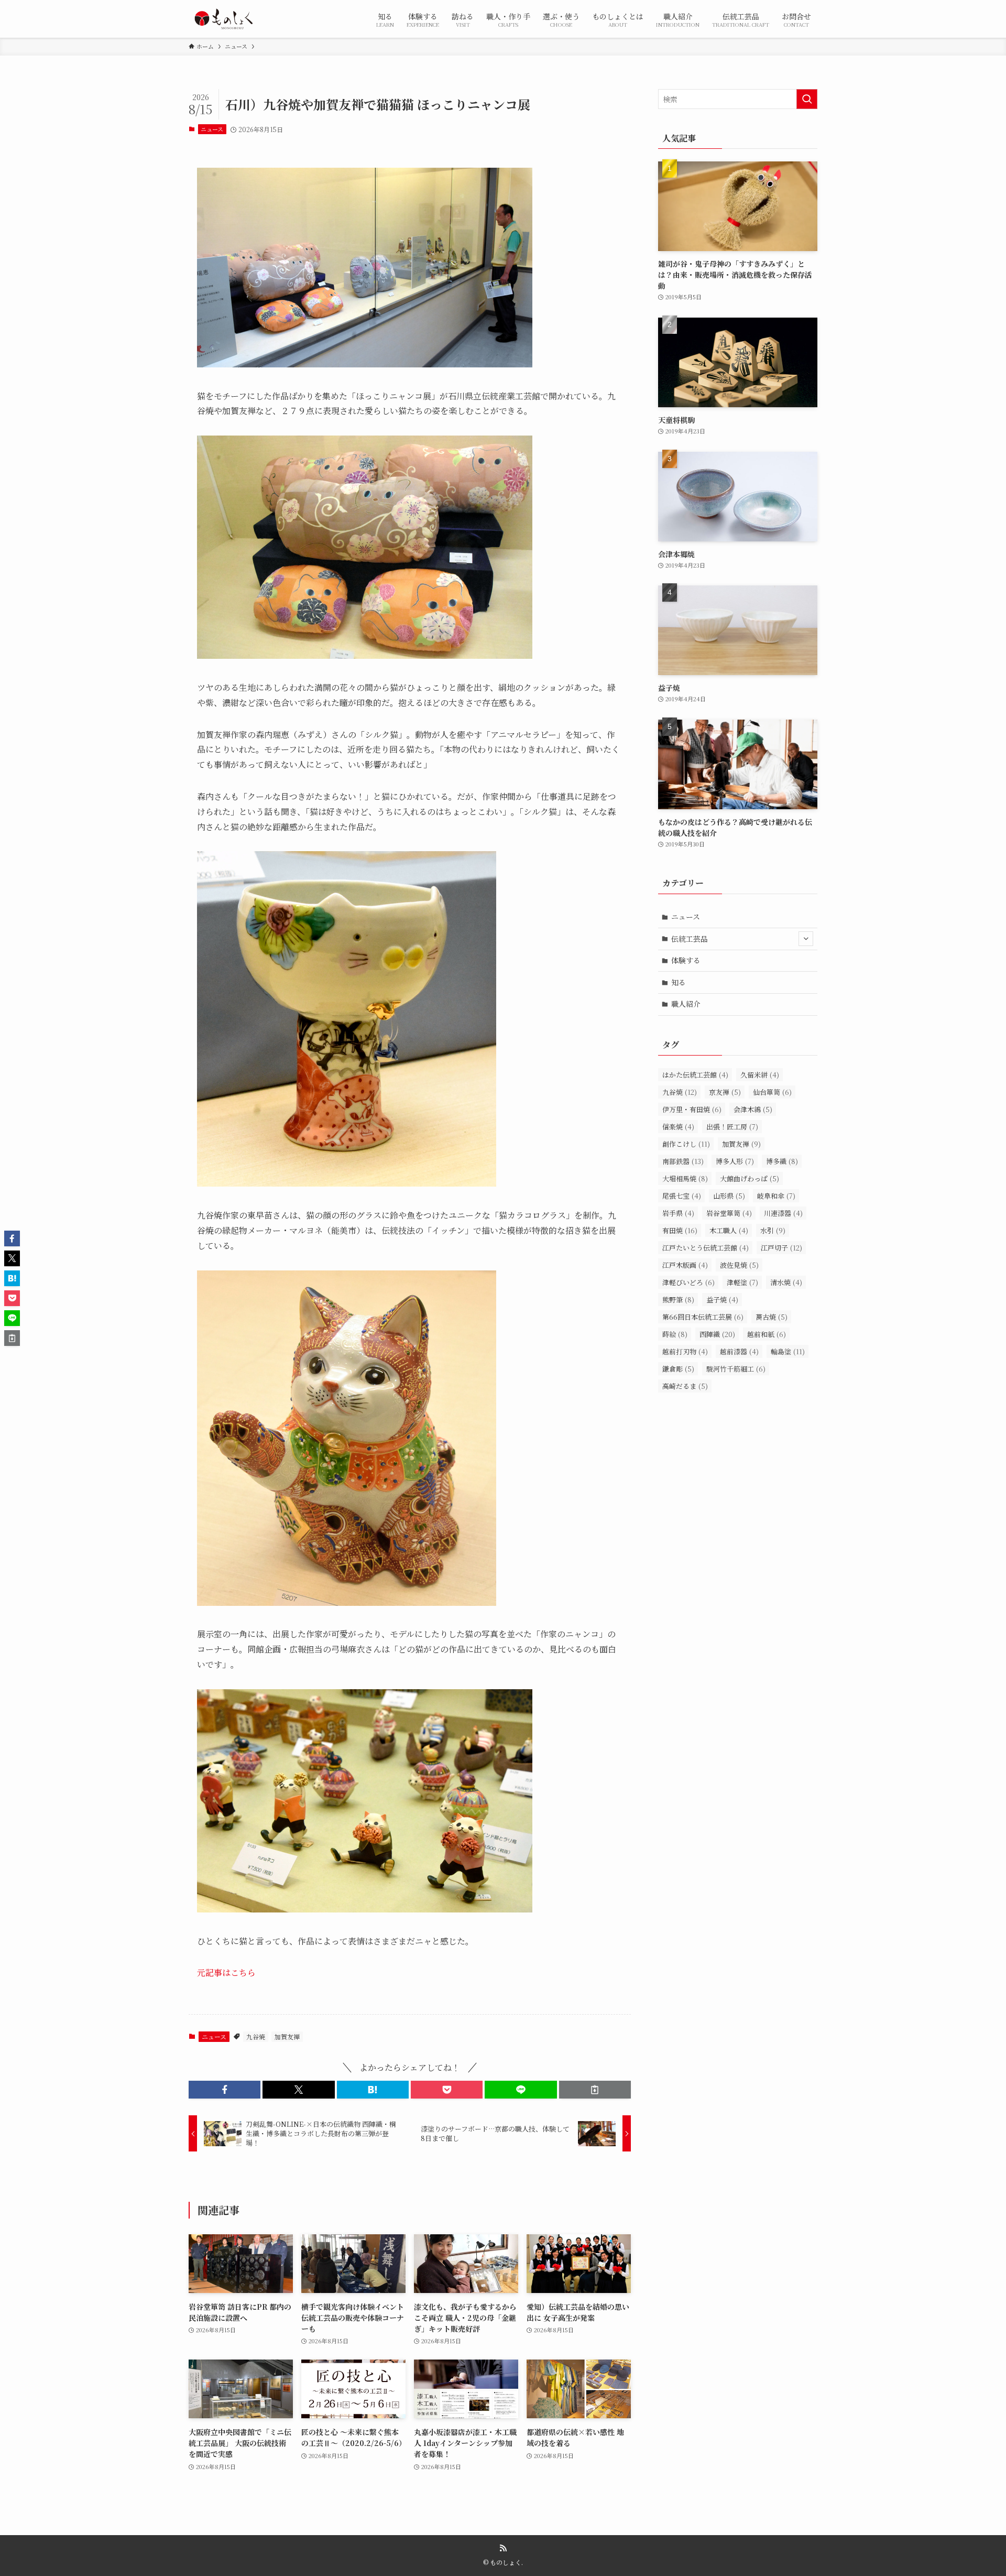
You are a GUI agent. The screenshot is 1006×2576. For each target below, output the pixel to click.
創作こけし (686, 1144)
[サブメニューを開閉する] (806, 939)
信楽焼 (678, 1127)
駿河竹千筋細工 (736, 1369)
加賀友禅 (287, 2036)
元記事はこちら (226, 1972)
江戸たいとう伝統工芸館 (706, 1248)
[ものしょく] (223, 19)
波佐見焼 (739, 1265)
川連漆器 (783, 1213)
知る (679, 982)
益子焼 (722, 1300)
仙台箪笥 (772, 1092)
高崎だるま (685, 1386)
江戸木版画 (685, 1265)
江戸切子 (781, 1248)
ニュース (212, 129)
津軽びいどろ (688, 1282)
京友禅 (725, 1092)
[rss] (503, 2548)
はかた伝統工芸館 (695, 1075)
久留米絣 (760, 1075)
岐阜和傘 (776, 1196)
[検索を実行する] (807, 99)
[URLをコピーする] (595, 2090)
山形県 (729, 1196)
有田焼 (680, 1230)
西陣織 (717, 1334)
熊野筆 (678, 1300)
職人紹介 (686, 1004)
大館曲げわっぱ (750, 1178)
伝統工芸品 (690, 939)
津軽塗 (742, 1282)
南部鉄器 (683, 1161)
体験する (686, 960)
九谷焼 (256, 2036)
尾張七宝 (682, 1196)
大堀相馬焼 (685, 1178)
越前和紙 (767, 1334)
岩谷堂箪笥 (729, 1213)
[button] (225, 2090)
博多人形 (735, 1161)
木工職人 (729, 1230)
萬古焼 (772, 1317)
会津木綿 (753, 1109)
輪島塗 (788, 1351)
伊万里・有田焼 (692, 1109)
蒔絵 (675, 1334)
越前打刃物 (685, 1351)
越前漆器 (739, 1351)
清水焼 (786, 1282)
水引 (773, 1230)
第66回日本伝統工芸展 (703, 1317)
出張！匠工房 (732, 1127)
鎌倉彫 (678, 1369)
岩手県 (678, 1213)
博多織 (782, 1161)
